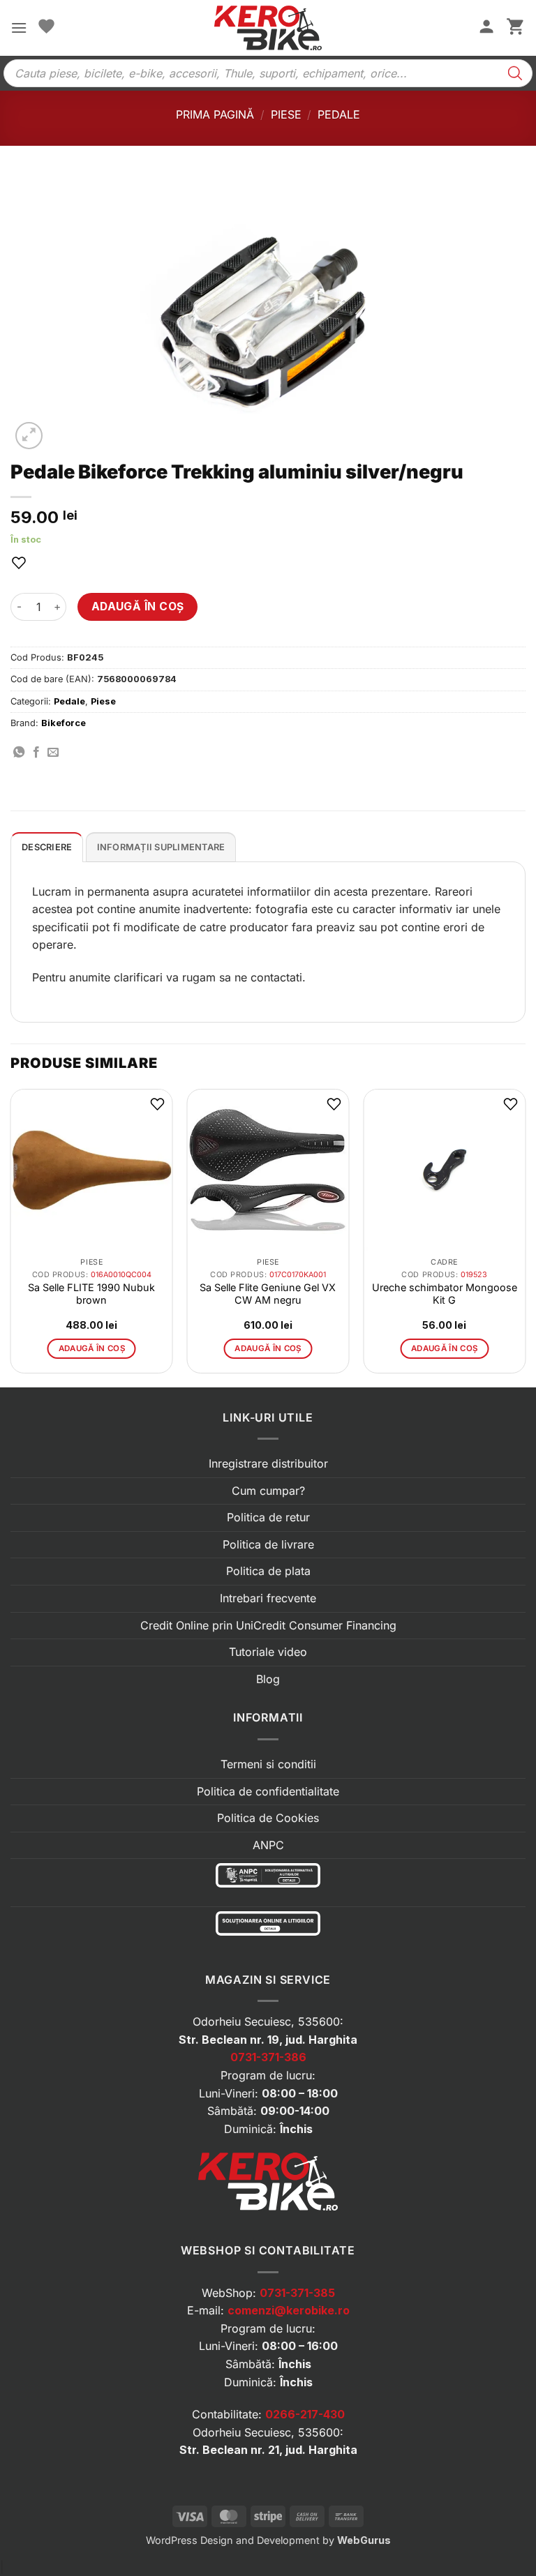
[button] (19, 28)
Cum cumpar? (268, 1491)
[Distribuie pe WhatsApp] (19, 753)
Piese (286, 114)
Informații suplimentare (161, 847)
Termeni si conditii (268, 1764)
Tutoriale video (268, 1652)
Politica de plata (268, 1571)
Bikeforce (64, 723)
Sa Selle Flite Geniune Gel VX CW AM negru (268, 1294)
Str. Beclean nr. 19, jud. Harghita (268, 2040)
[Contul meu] (486, 28)
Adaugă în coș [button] (92, 1348)
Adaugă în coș (138, 607)
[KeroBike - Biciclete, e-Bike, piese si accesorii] (268, 28)
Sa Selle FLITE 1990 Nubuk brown (91, 1294)
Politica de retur (268, 1517)
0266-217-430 (305, 2414)
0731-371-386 (268, 2057)
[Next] (525, 1236)
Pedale (339, 114)
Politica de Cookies (268, 1818)
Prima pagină (215, 114)
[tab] (47, 847)
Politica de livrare (268, 1544)
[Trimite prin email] (53, 753)
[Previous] (11, 1236)
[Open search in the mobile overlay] (268, 73)
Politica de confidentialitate (268, 1791)
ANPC (268, 1845)
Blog (268, 1679)
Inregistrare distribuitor (268, 1463)
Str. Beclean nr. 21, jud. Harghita (268, 2450)
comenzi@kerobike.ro (289, 2310)
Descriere (47, 847)
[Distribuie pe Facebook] (36, 753)
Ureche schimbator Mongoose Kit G (445, 1294)
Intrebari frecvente (268, 1598)
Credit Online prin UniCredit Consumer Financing (268, 1625)
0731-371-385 (297, 2293)
